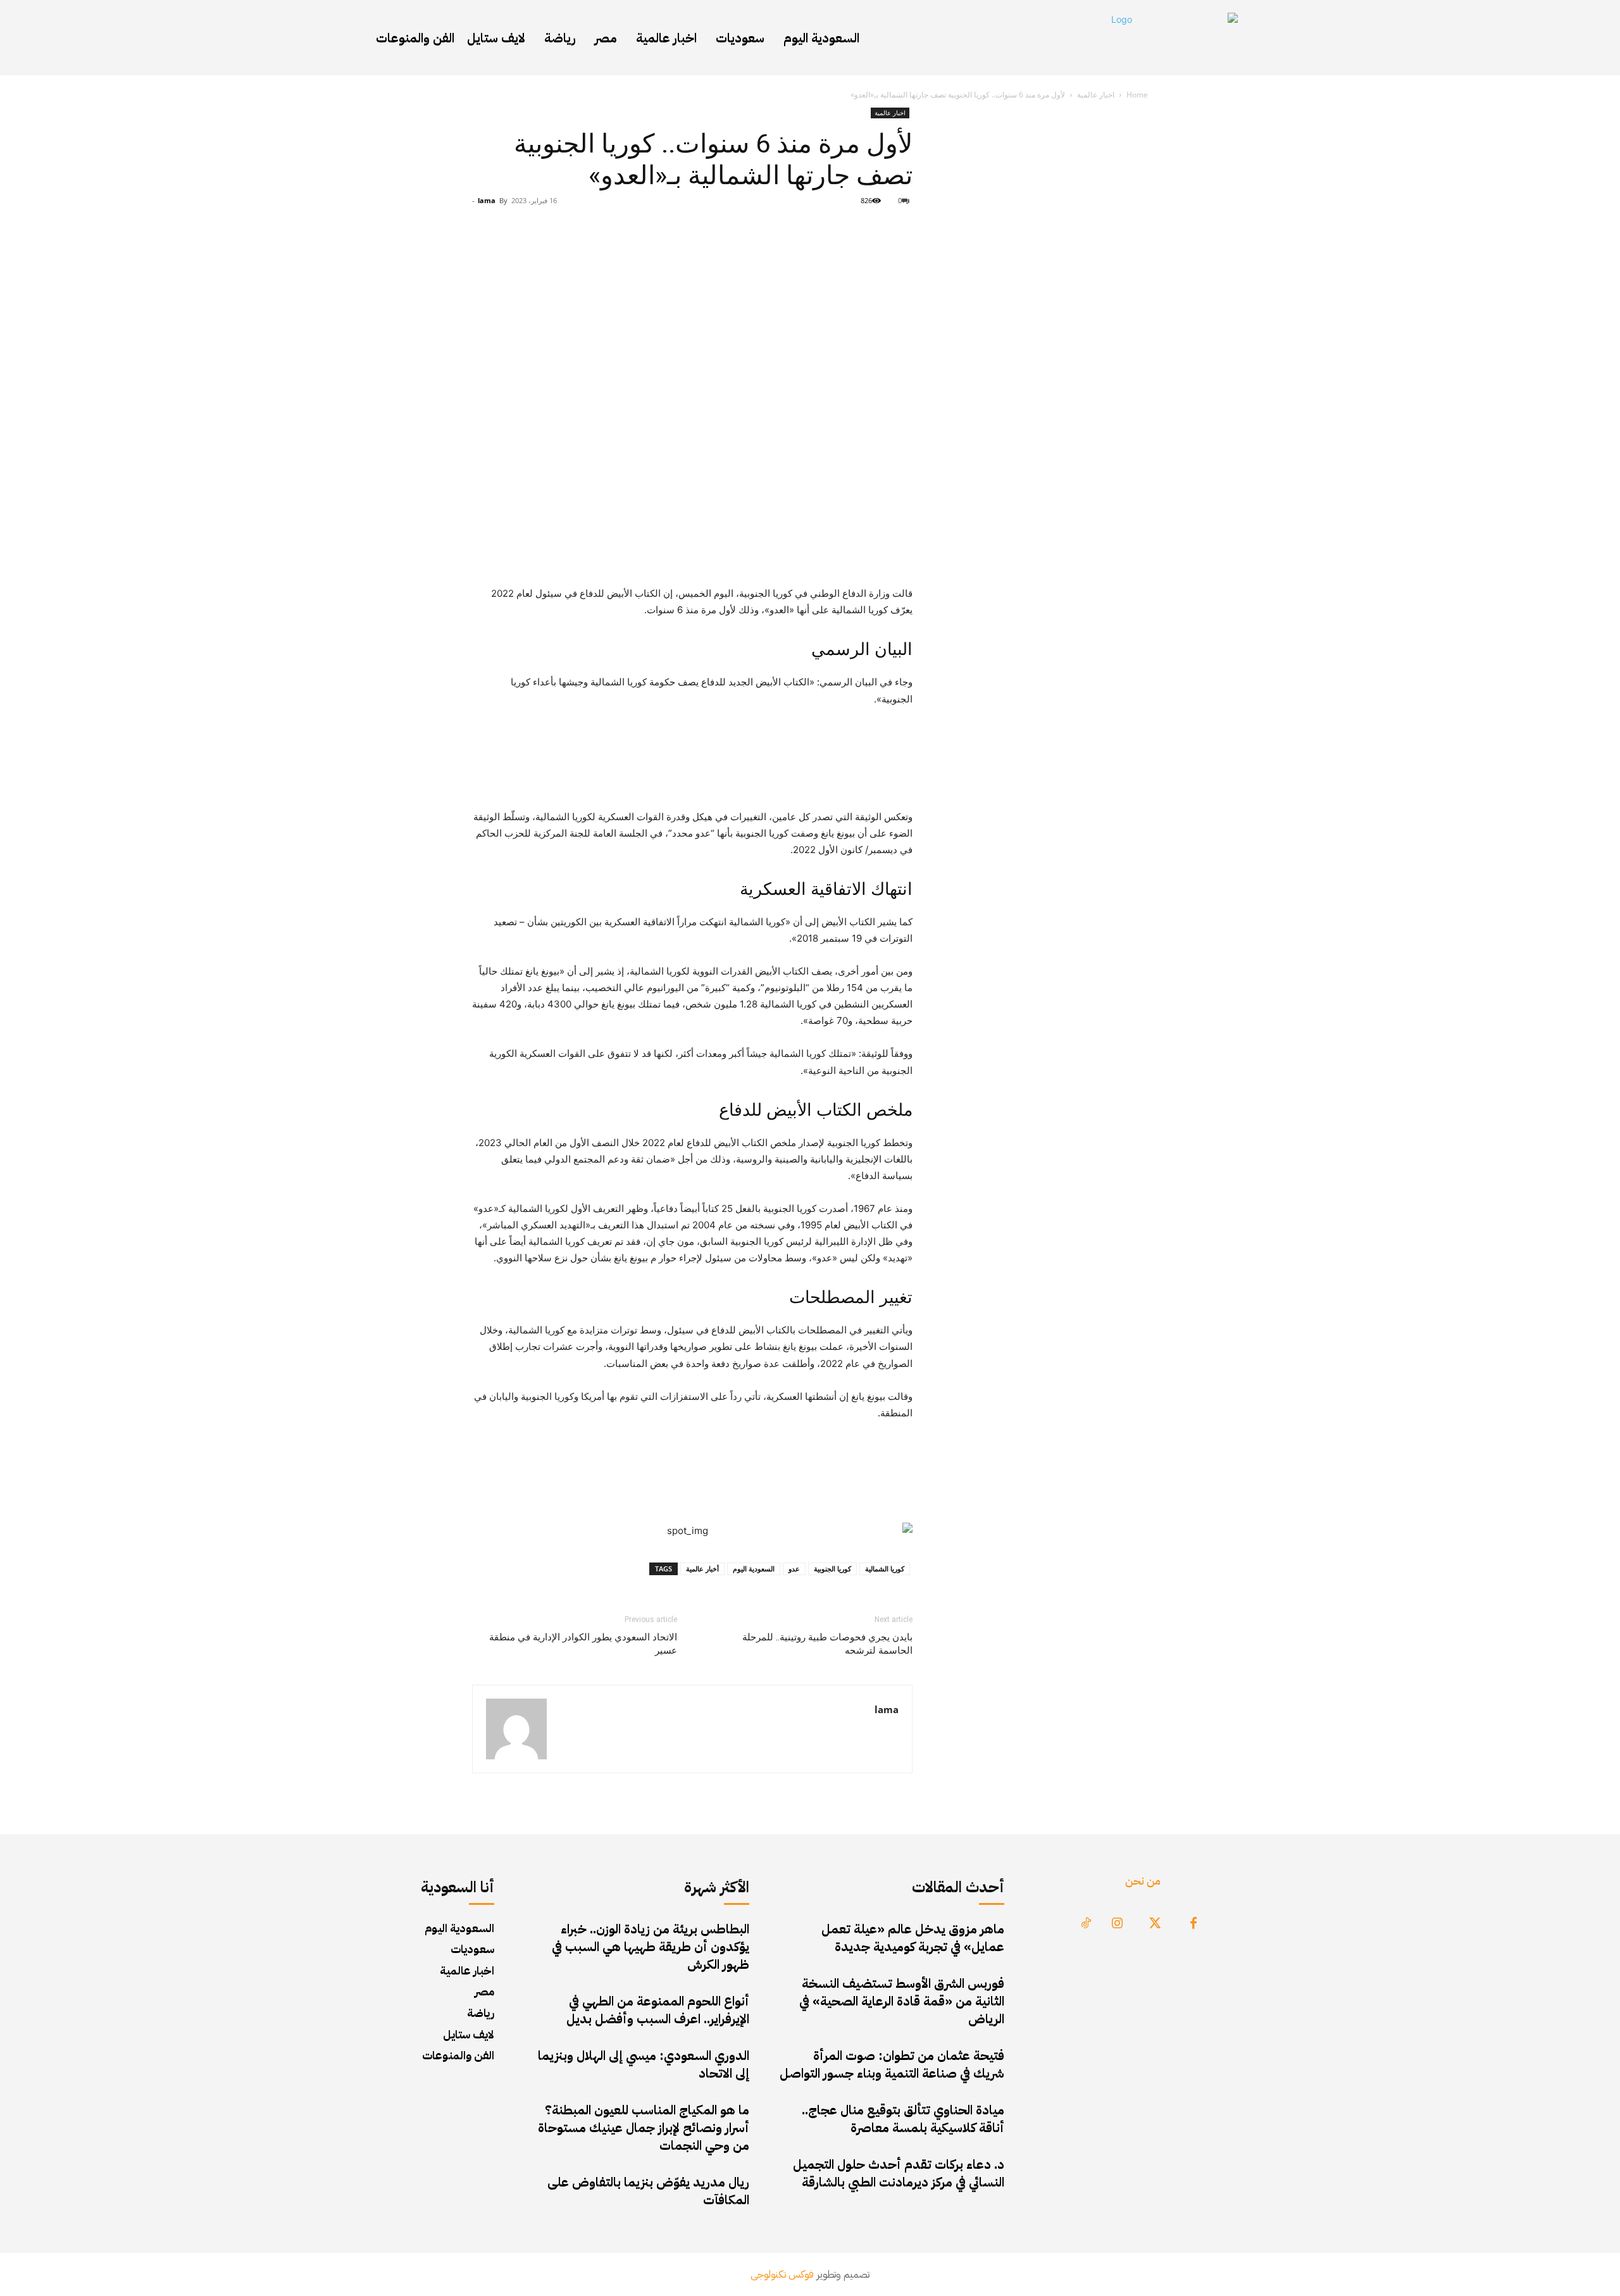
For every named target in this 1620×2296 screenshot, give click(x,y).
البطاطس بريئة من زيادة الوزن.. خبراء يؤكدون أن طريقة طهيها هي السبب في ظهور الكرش (651, 1947)
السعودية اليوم (754, 1569)
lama (487, 200)
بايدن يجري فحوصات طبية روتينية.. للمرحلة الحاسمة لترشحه (827, 1644)
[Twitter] (1156, 1924)
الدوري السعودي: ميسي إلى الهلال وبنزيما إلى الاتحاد (644, 2064)
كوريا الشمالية (885, 1569)
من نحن (1143, 1881)
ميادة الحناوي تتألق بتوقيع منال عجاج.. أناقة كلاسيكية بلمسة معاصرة (903, 2119)
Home (1137, 95)
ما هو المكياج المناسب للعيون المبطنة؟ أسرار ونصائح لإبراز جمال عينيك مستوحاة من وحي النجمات (644, 2128)
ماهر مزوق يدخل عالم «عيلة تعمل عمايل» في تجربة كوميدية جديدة (913, 1938)
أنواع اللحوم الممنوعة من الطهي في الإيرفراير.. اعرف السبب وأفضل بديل (658, 2010)
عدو (794, 1569)
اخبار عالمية (1096, 95)
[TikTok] (1086, 1924)
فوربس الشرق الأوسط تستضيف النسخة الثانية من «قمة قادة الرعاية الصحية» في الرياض (902, 2001)
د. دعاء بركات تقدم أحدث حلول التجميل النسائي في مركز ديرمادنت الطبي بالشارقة (899, 2173)
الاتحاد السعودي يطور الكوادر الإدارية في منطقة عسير (583, 1644)
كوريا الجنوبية (832, 1569)
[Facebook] (1193, 1924)
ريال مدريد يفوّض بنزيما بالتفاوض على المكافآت (648, 2191)
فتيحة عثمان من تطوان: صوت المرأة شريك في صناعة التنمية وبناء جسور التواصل (892, 2064)
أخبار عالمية (702, 1569)
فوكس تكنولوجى (782, 2274)
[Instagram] (1118, 1924)
